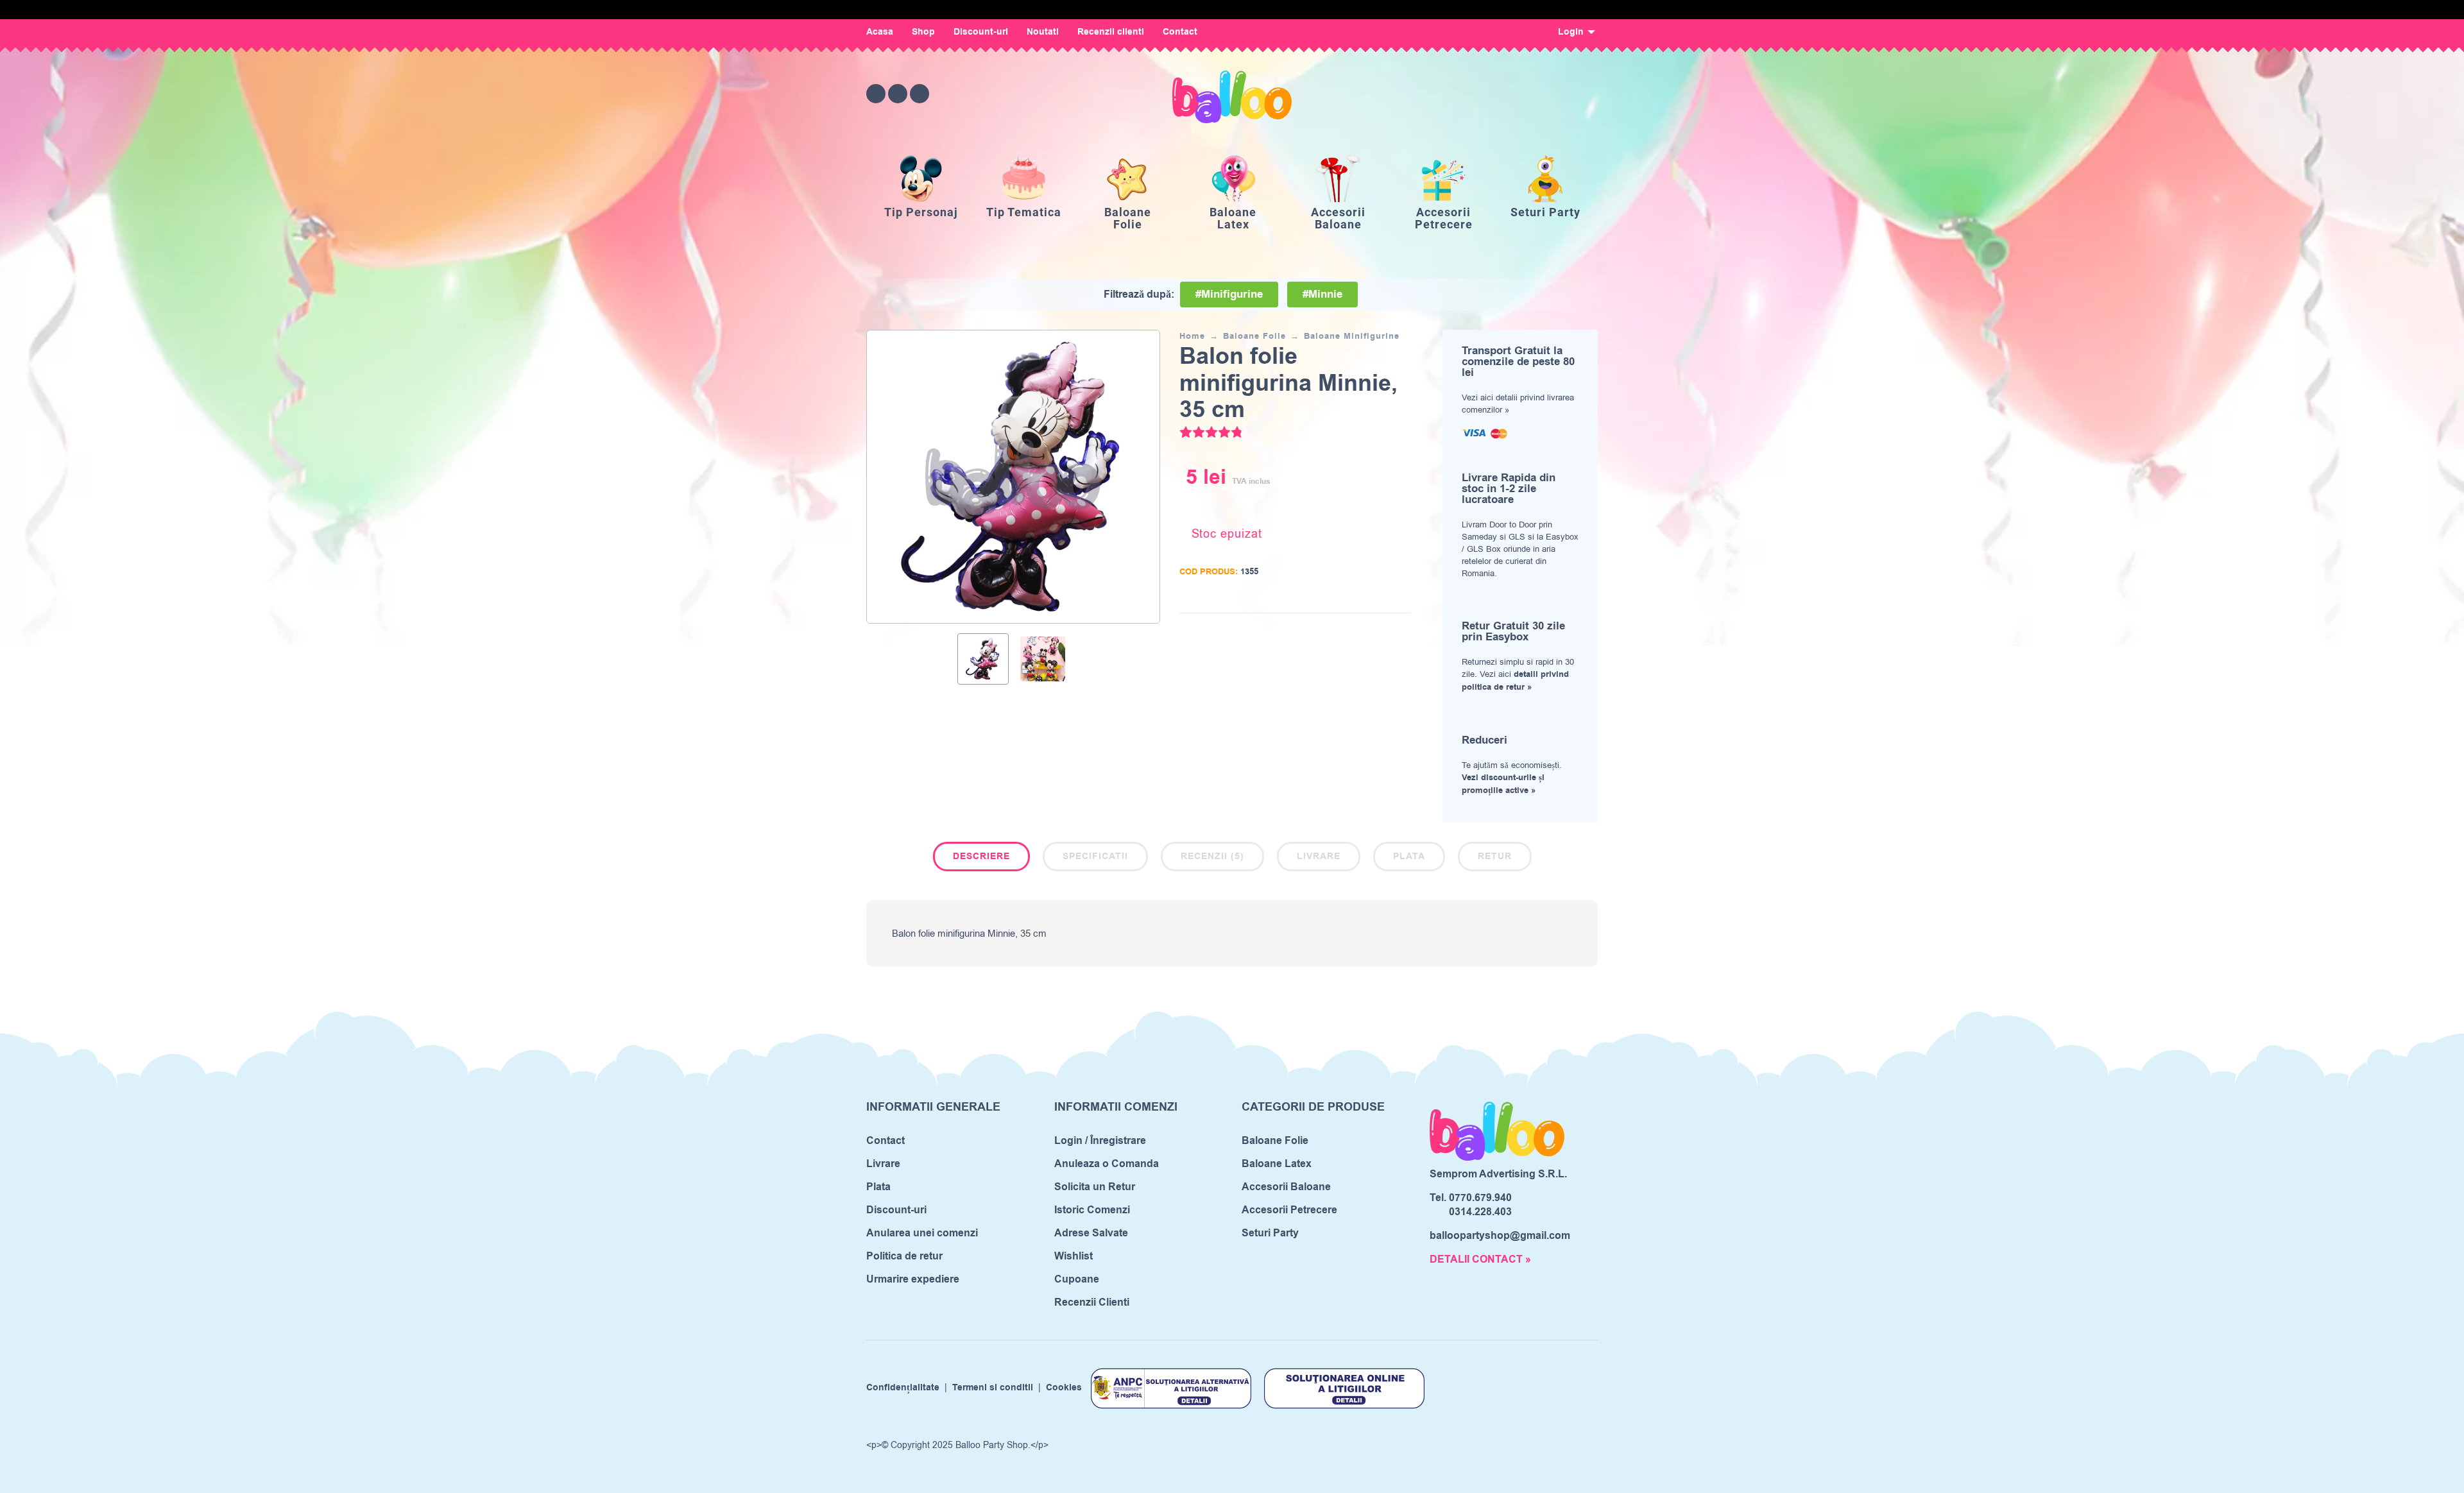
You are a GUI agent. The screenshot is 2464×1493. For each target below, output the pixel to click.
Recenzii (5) (1212, 857)
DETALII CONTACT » (1480, 1259)
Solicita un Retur (1095, 1187)
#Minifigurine (1229, 294)
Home (1192, 336)
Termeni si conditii (993, 1388)
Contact (1180, 32)
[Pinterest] (920, 94)
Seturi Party (1270, 1233)
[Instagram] (898, 94)
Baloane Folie (1254, 336)
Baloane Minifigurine (1352, 336)
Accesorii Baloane (1286, 1187)
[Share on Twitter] (1362, 632)
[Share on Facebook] (1343, 632)
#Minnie (1322, 294)
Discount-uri (981, 32)
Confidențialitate (903, 1388)
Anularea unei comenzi (922, 1233)
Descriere (981, 857)
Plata (1409, 857)
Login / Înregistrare (1100, 1141)
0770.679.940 (1480, 1198)
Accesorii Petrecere (1289, 1210)
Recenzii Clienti (1092, 1302)
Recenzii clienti (1111, 32)
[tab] (981, 859)
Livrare (1319, 857)
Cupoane (1077, 1279)
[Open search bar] (1517, 93)
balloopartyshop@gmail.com (1500, 1236)
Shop (923, 32)
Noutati (1043, 32)
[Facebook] (876, 94)
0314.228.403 (1480, 1212)
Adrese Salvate (1091, 1233)
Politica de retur (904, 1256)
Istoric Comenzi (1092, 1210)
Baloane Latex (1277, 1164)
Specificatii (1095, 857)
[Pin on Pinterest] (1382, 632)
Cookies (1064, 1388)
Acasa (880, 32)
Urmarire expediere (913, 1279)
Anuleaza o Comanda (1107, 1164)
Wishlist (1074, 1256)
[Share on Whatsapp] (1401, 632)
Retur (1495, 857)
